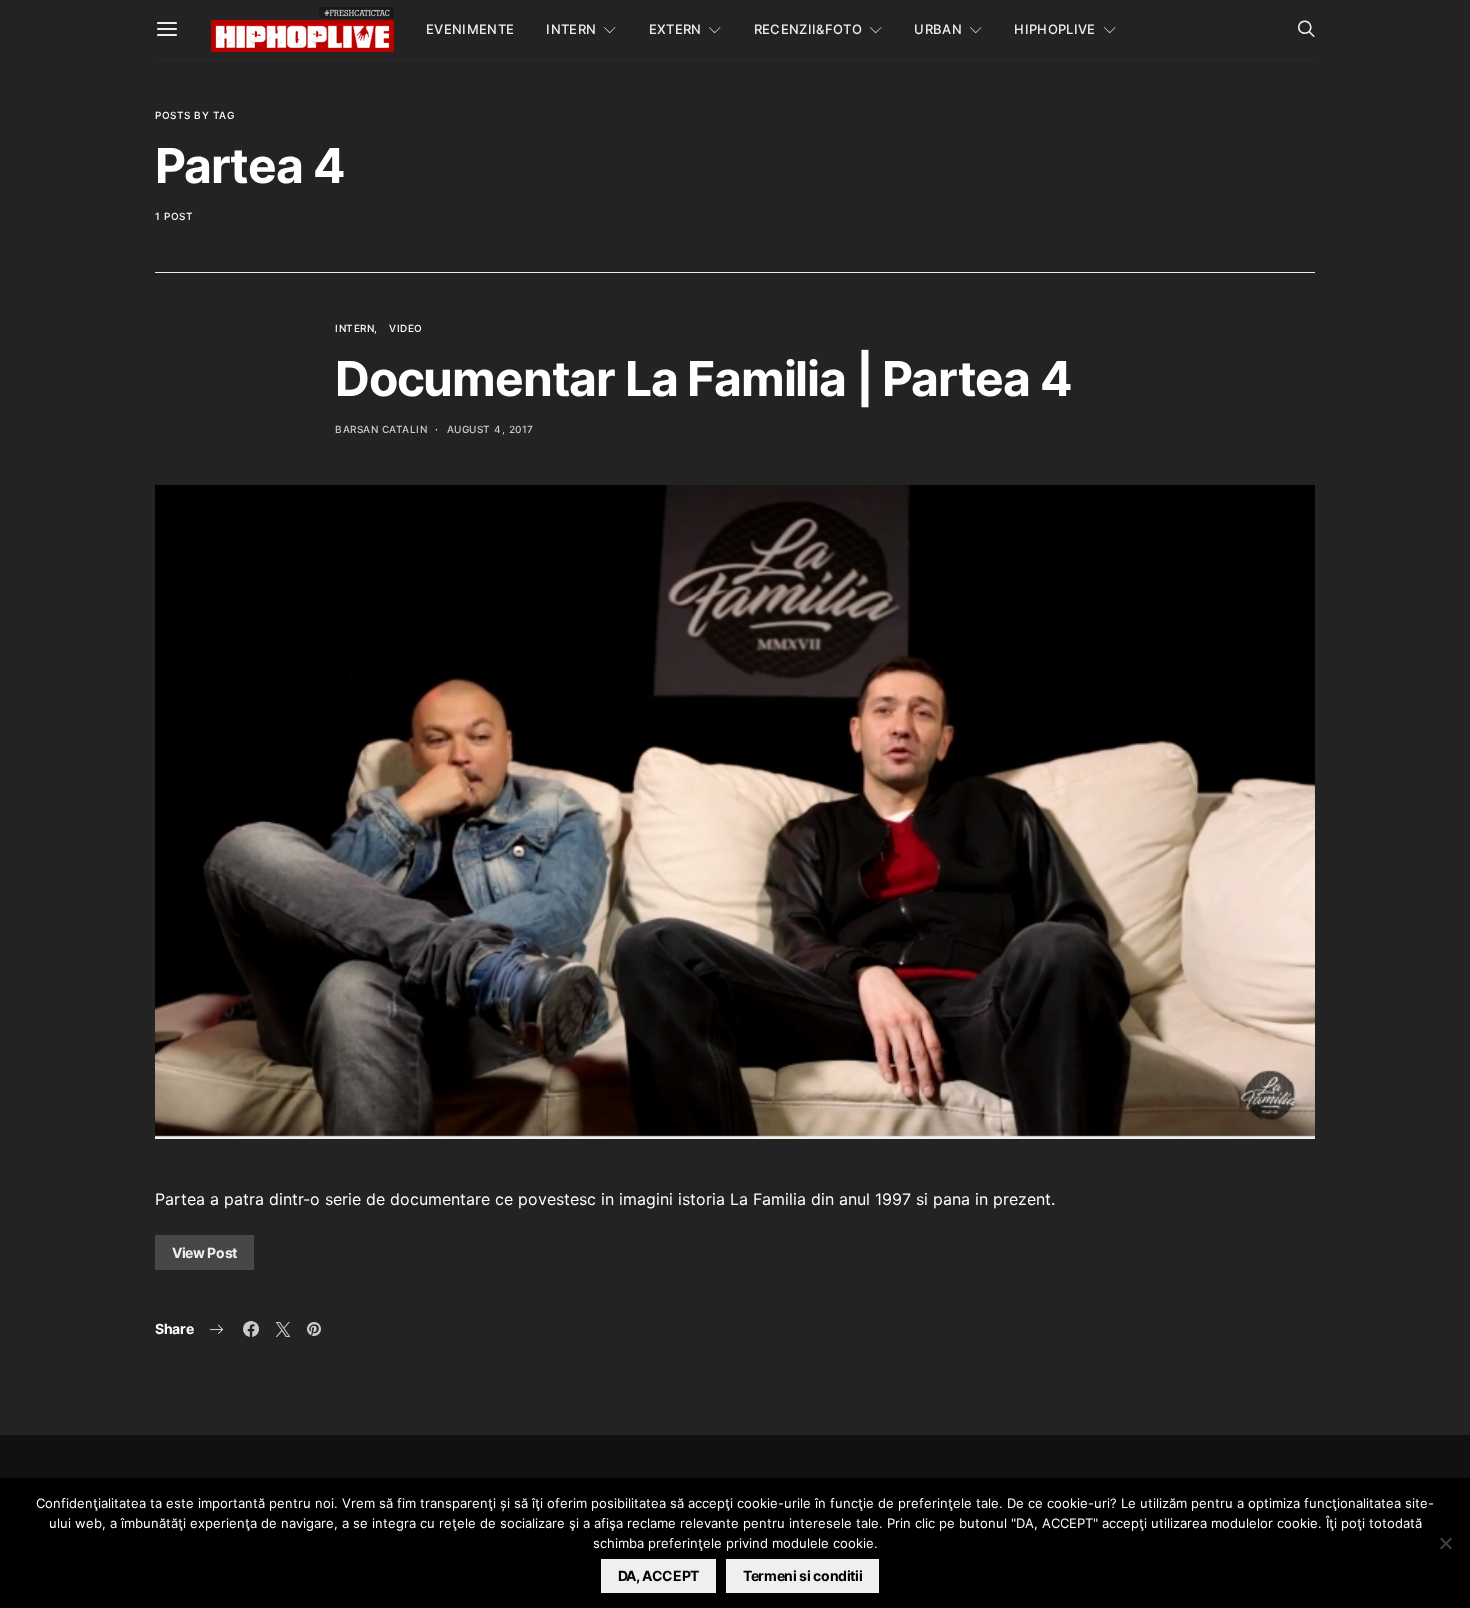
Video (406, 328)
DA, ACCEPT (659, 1575)
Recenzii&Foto (808, 29)
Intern (571, 29)
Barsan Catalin (381, 429)
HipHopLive (1054, 29)
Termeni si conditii (802, 1575)
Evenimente (470, 29)
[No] (1445, 1543)
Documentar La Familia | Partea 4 (703, 378)
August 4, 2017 (490, 429)
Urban (938, 29)
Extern (675, 29)
